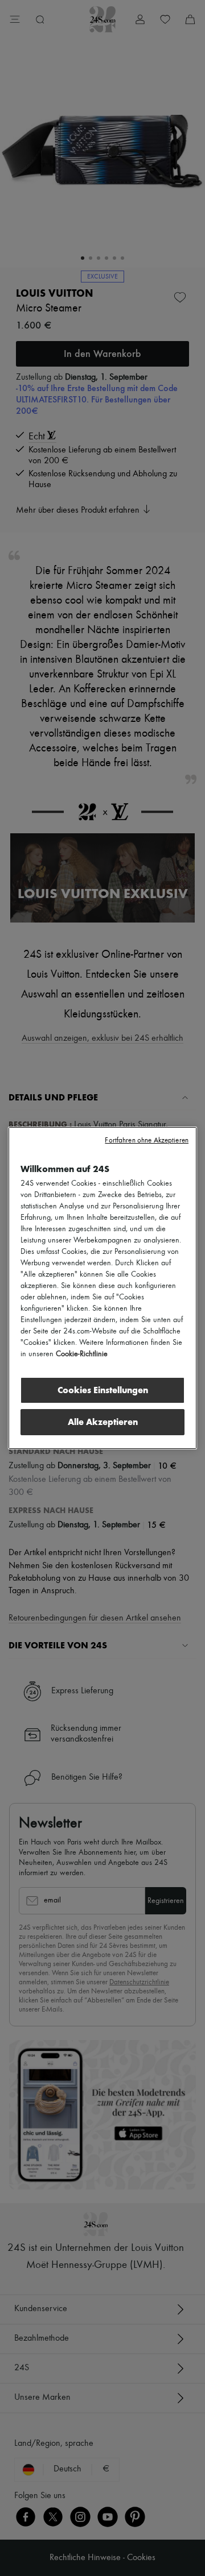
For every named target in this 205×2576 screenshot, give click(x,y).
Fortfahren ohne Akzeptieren (147, 1140)
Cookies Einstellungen (103, 1390)
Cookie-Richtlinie (82, 1354)
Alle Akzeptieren (103, 1422)
